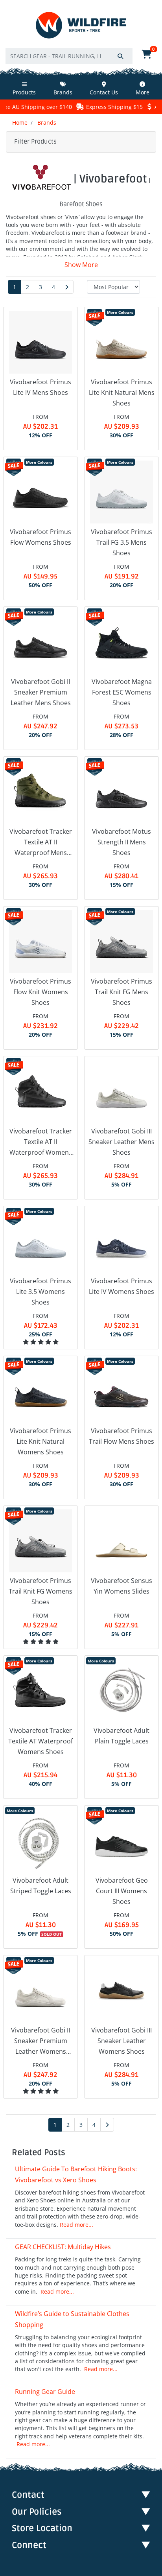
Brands (63, 92)
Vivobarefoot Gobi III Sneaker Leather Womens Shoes (121, 2041)
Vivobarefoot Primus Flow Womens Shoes (40, 537)
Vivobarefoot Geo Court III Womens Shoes (122, 1891)
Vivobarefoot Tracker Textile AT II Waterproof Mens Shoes (41, 843)
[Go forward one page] (67, 287)
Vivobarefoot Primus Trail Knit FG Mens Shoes (121, 992)
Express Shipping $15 (92, 107)
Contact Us (104, 92)
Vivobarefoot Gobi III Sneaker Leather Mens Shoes (121, 1142)
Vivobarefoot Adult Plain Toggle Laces (121, 1736)
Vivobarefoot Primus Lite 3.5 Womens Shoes (40, 1292)
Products (24, 92)
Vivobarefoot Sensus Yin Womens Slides (121, 1586)
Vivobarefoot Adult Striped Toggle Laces (41, 1886)
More (143, 92)
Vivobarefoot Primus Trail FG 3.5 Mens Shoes (121, 542)
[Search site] (120, 56)
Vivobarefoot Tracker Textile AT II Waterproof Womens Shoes (41, 1142)
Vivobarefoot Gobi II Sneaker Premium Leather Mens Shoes (41, 692)
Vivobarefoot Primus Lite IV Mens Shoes (40, 387)
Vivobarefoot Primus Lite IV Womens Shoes (121, 1286)
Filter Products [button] (35, 142)
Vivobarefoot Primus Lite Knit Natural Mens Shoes (122, 392)
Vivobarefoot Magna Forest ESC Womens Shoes (122, 692)
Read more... (76, 2225)
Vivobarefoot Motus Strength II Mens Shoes (121, 842)
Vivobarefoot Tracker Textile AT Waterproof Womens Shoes (40, 1741)
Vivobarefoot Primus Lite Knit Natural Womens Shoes (40, 1441)
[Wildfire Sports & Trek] (81, 25)
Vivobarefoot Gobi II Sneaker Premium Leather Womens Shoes (40, 2042)
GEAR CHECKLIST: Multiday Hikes (63, 2247)
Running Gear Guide (45, 2392)
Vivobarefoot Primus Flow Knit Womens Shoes (40, 992)
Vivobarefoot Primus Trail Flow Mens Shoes (121, 1436)
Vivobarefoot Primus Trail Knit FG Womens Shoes (40, 1591)
